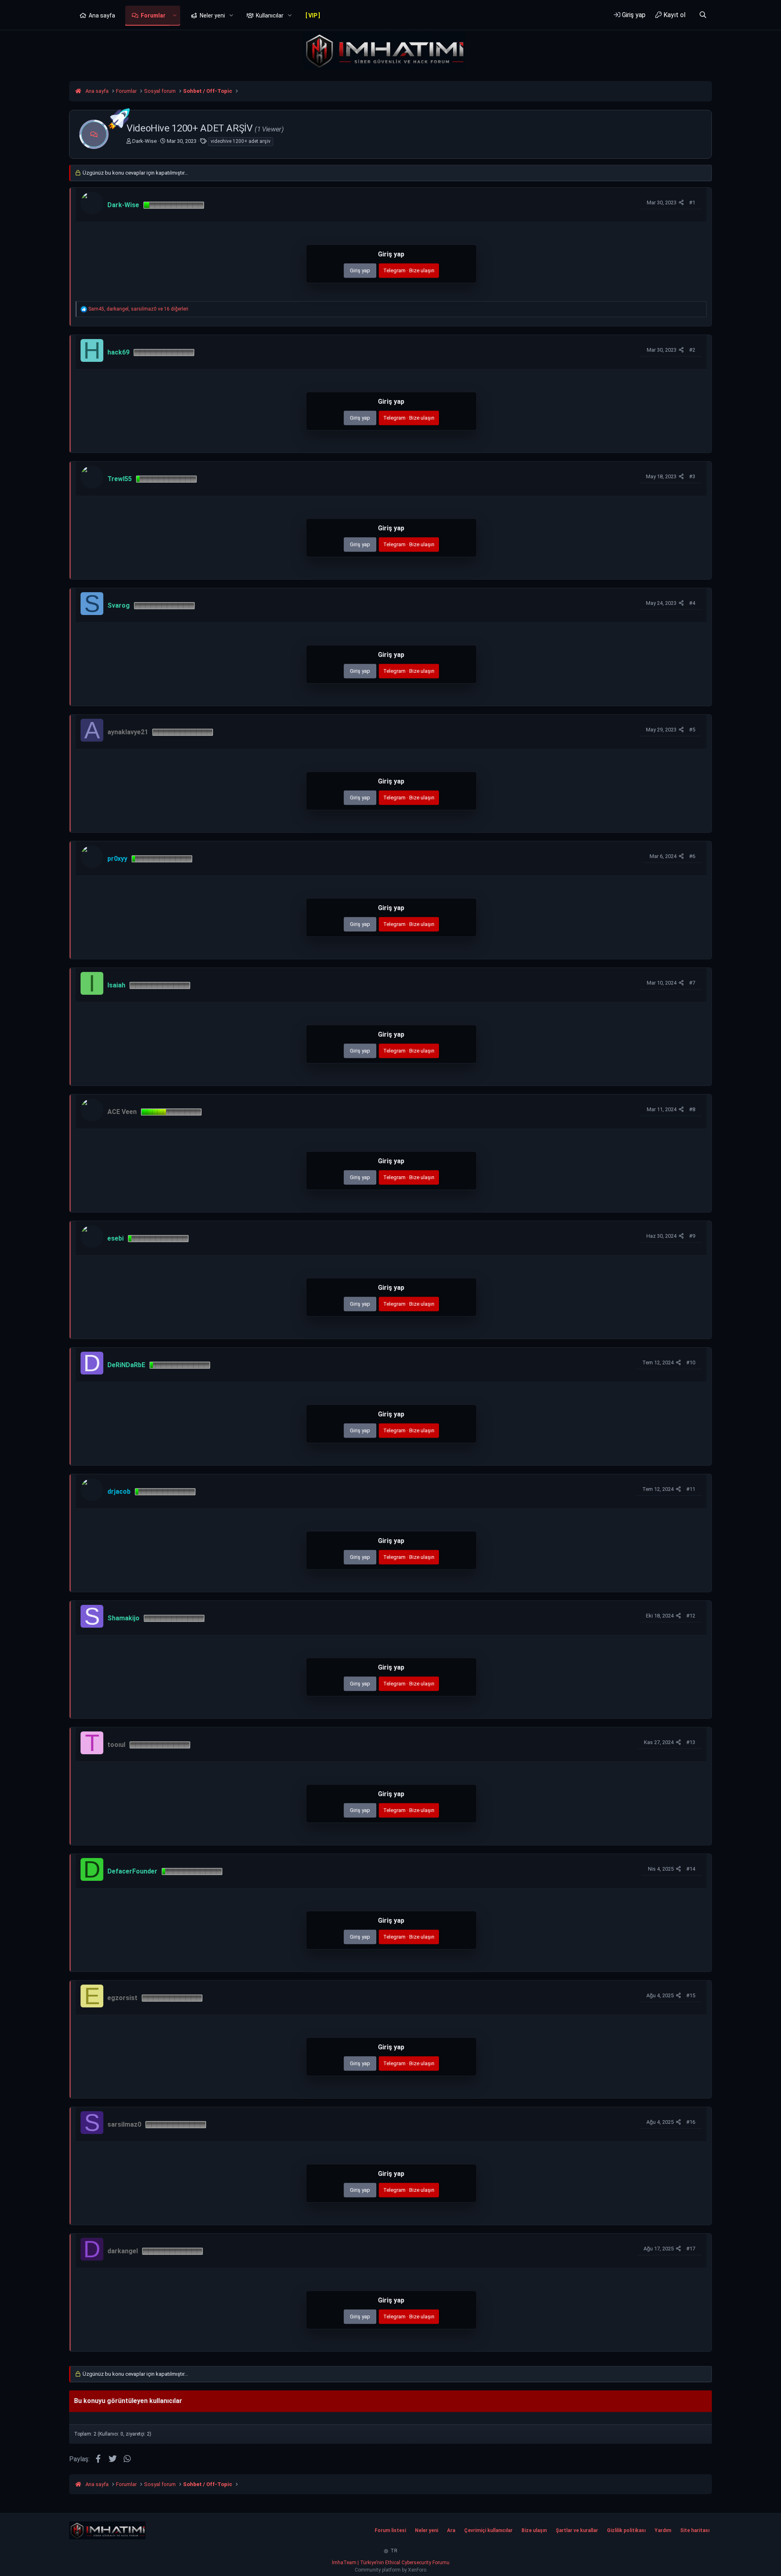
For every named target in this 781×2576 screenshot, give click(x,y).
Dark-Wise (144, 141)
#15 (691, 1995)
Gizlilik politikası (626, 2530)
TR (393, 2551)
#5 (692, 730)
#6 (692, 856)
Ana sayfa (102, 15)
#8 (692, 1109)
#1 (692, 202)
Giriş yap (360, 270)
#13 (691, 1742)
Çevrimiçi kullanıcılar (488, 2530)
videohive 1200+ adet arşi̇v (241, 141)
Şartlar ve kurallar (577, 2530)
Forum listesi (390, 2530)
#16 (691, 2122)
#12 (691, 1616)
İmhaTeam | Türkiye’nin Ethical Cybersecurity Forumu (391, 2563)
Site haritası (695, 2530)
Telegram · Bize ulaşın (409, 270)
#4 (692, 603)
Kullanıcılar (270, 15)
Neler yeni (212, 15)
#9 (692, 1236)
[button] (175, 16)
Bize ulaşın (534, 2530)
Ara (451, 2530)
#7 (692, 983)
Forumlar (153, 15)
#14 (691, 1869)
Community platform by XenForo (390, 2570)
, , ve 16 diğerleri (138, 309)
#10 (691, 1362)
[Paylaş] (681, 203)
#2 (692, 350)
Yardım (663, 2530)
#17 (691, 2249)
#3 (692, 476)
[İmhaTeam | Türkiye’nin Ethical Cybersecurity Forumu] (107, 2530)
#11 (691, 1489)
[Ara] (703, 15)
